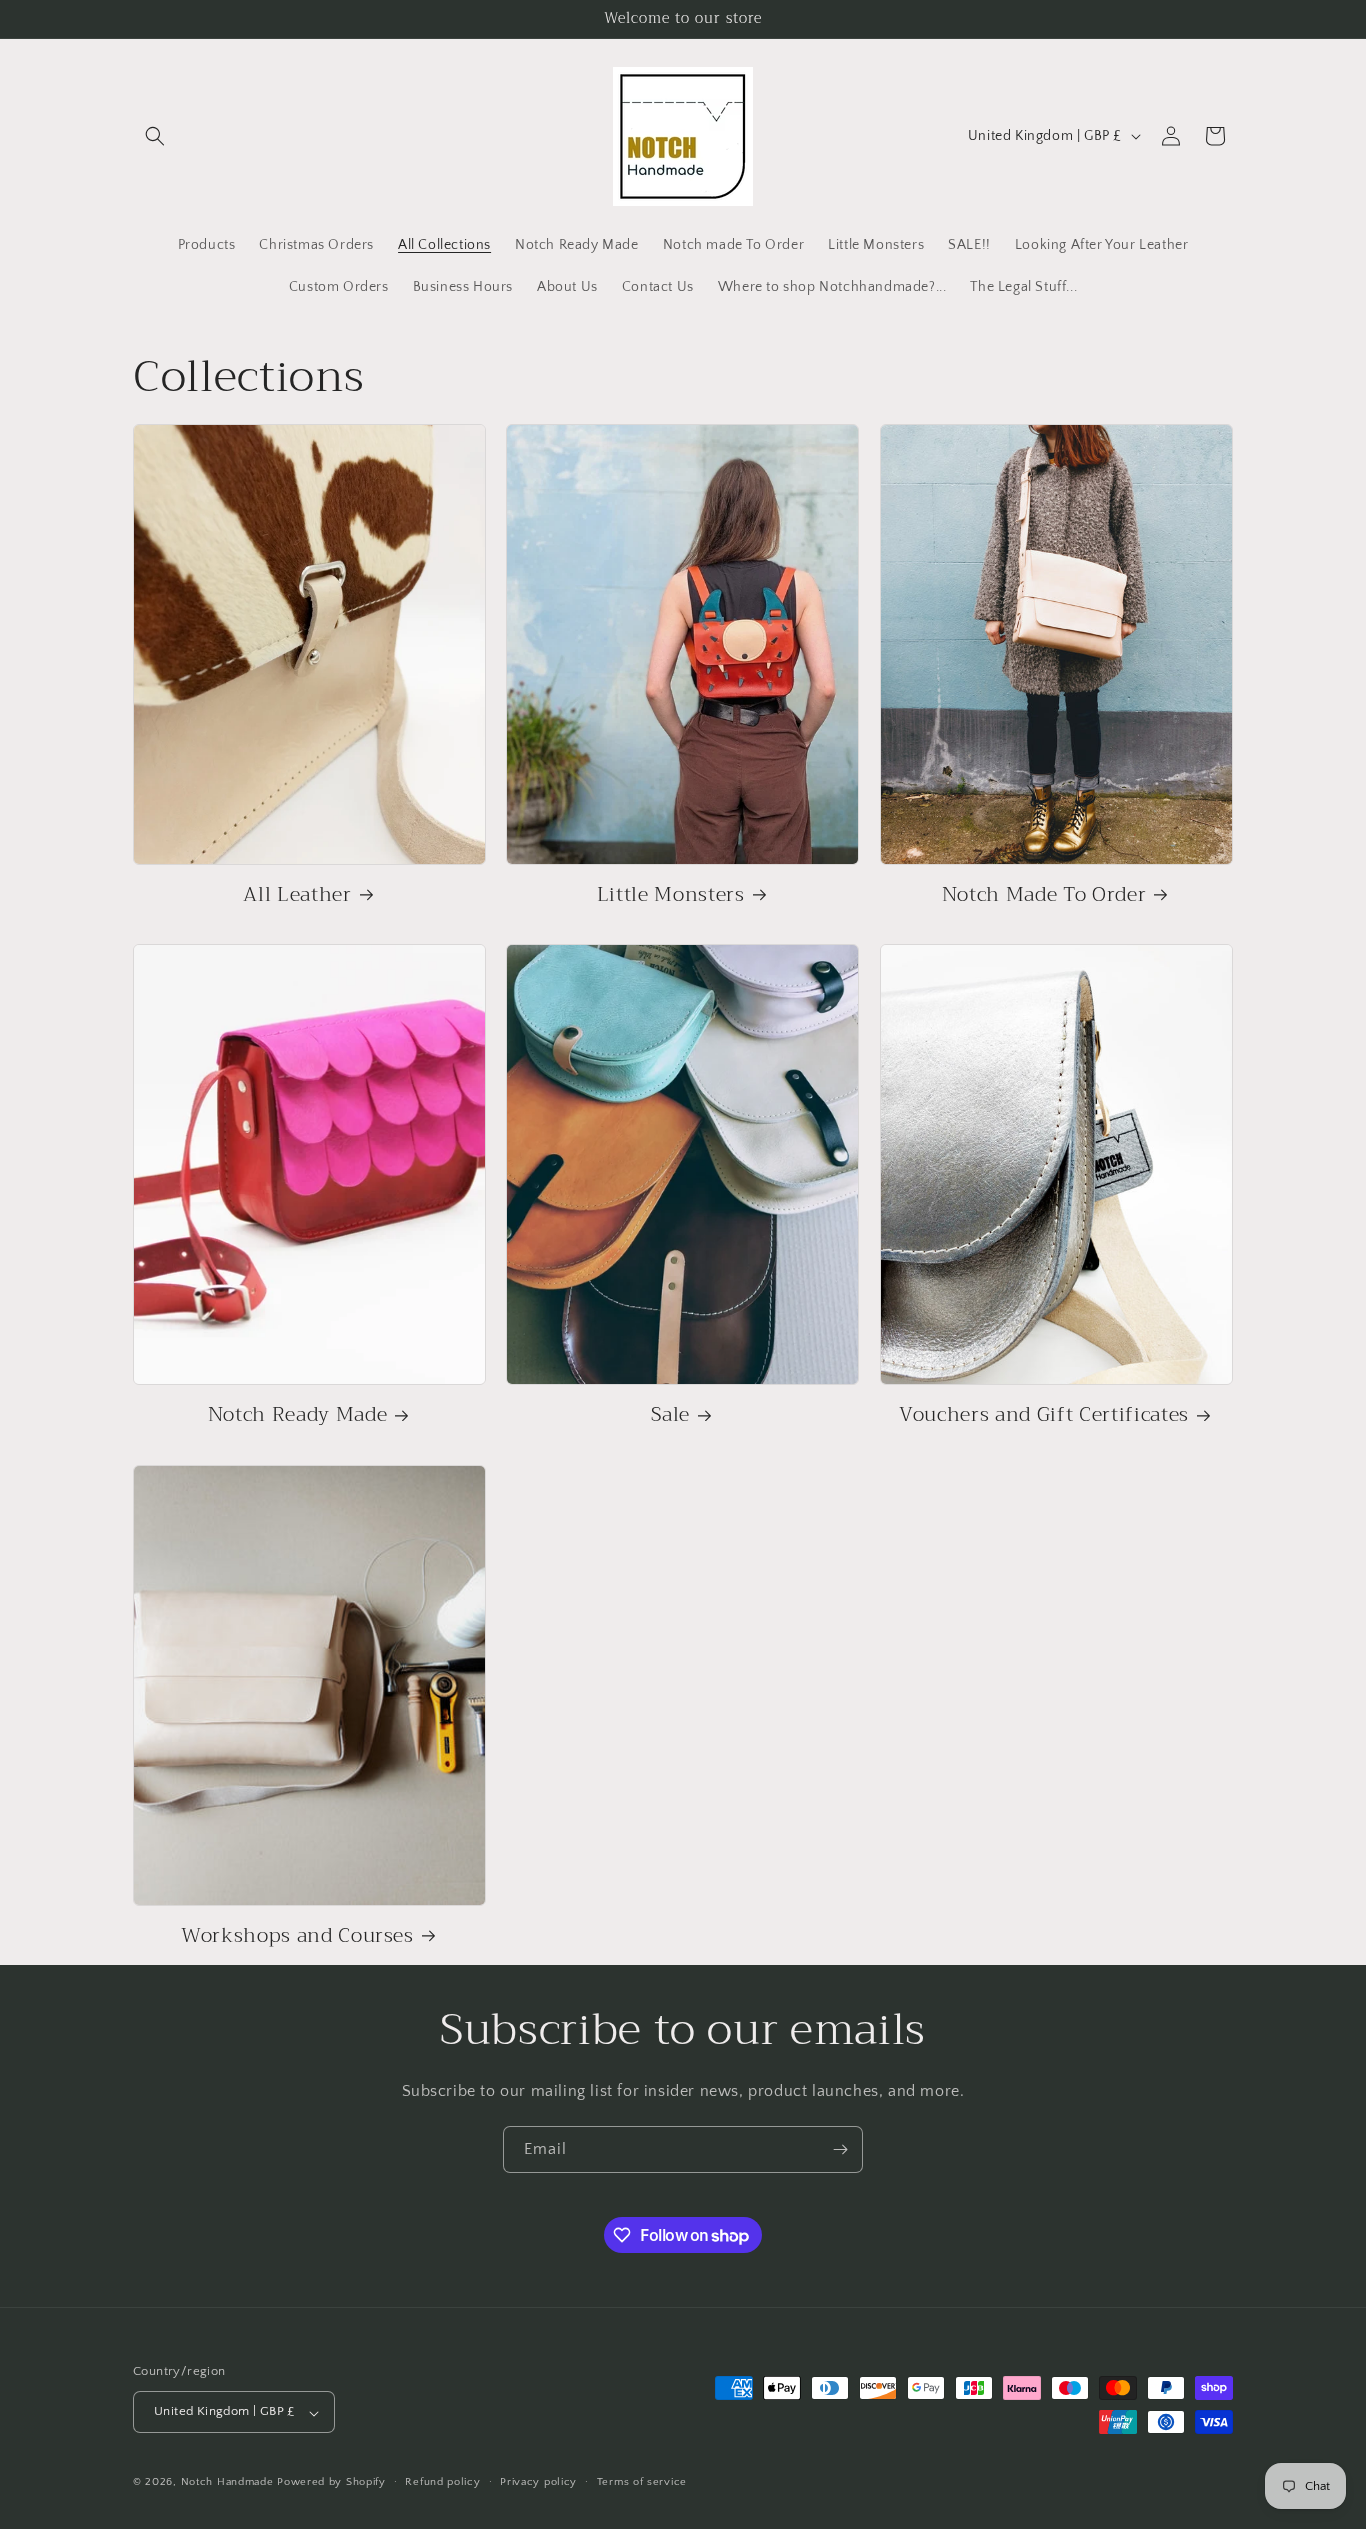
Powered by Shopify (331, 2483)
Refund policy (442, 2482)
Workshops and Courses (297, 1935)
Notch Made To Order (1044, 894)
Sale (670, 1414)
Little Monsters (671, 894)
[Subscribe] (840, 2149)
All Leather (297, 894)
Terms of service (642, 2482)
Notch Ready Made (298, 1414)
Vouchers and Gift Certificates (1044, 1414)
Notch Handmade (227, 2483)
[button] (155, 136)
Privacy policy (538, 2482)
